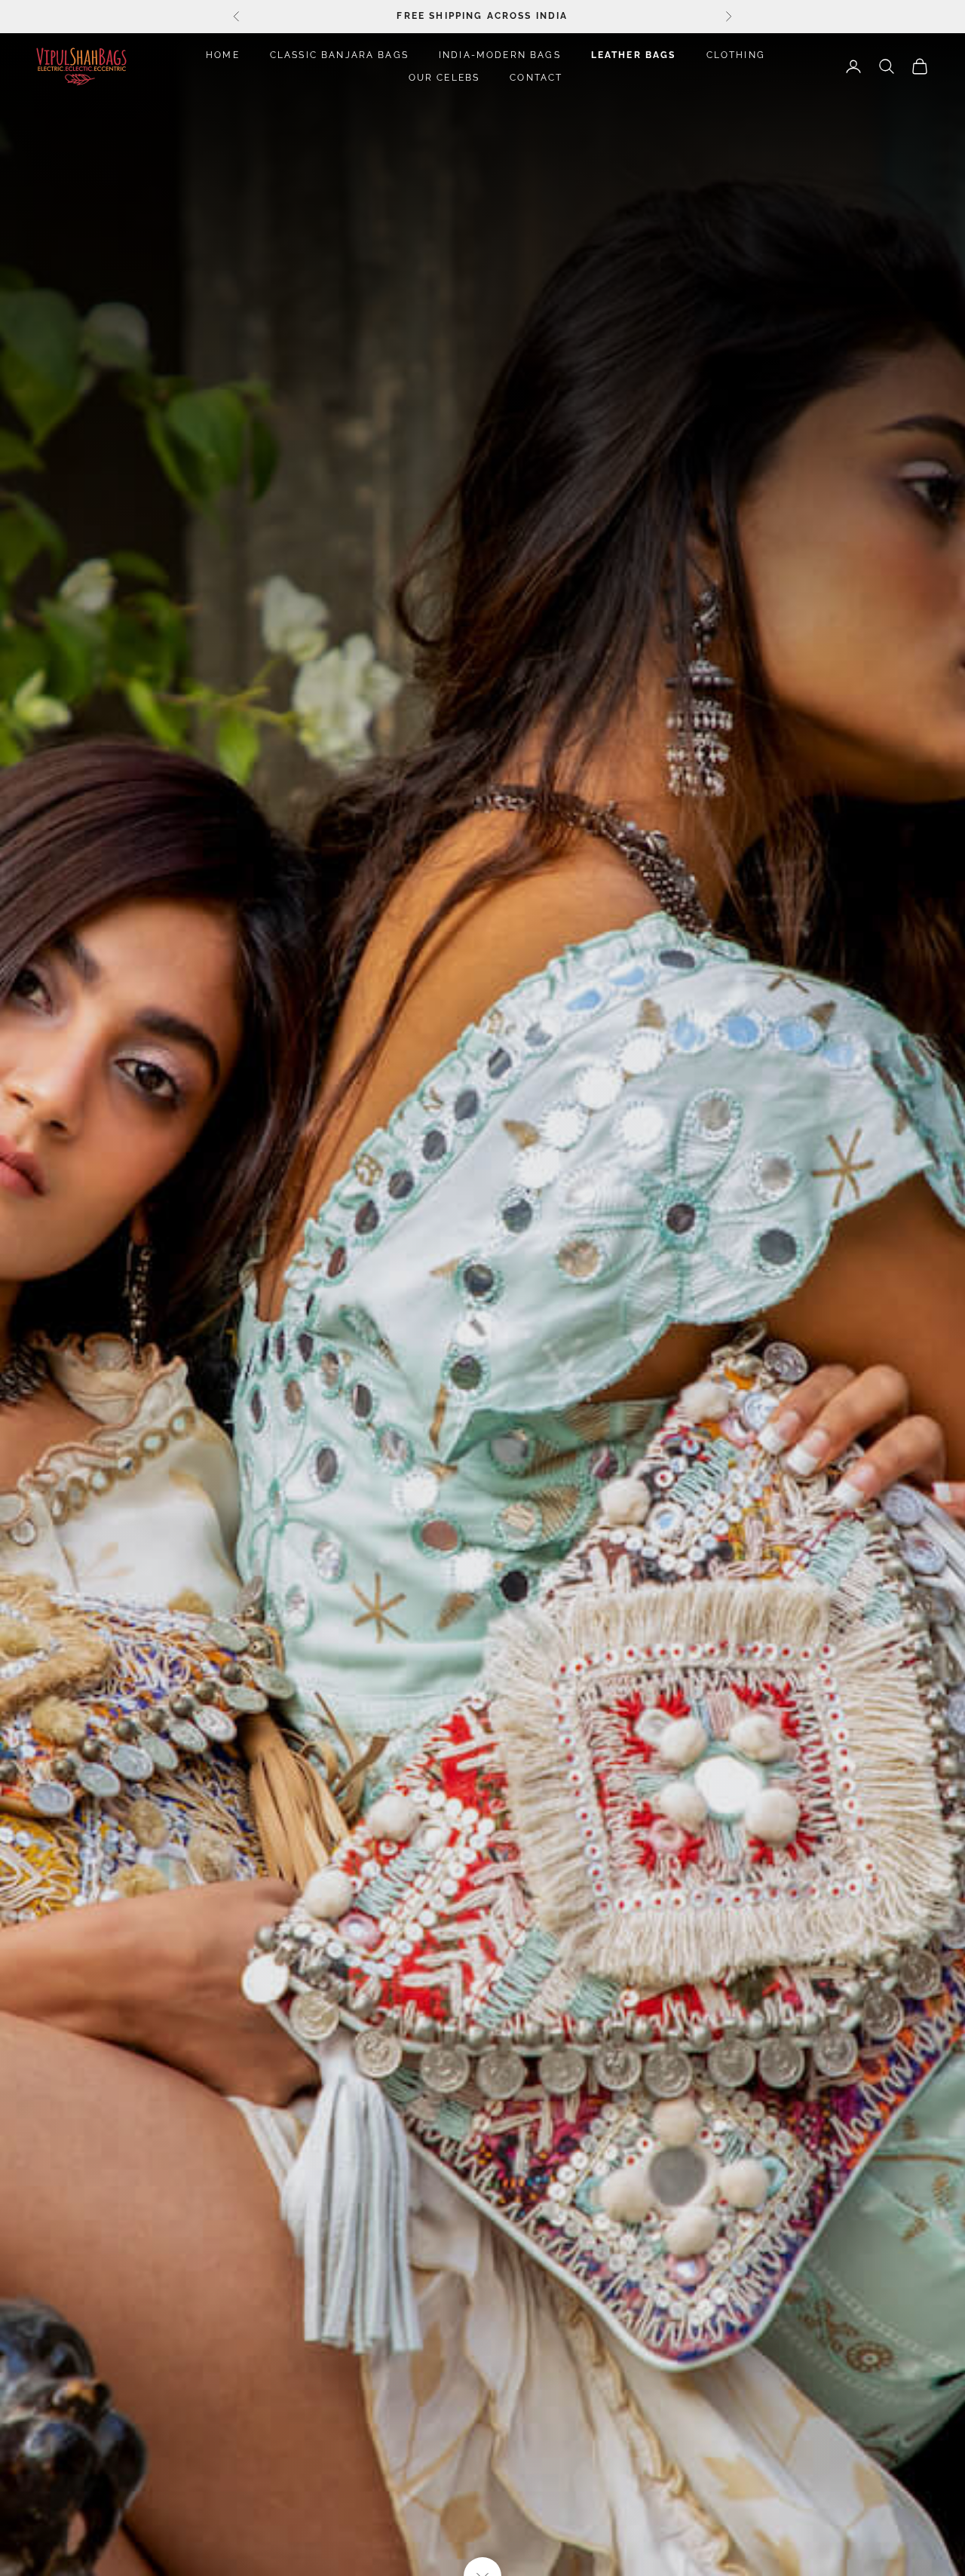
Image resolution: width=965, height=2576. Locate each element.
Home (223, 55)
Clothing (736, 55)
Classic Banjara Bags (339, 55)
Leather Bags (634, 55)
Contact (536, 78)
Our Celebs (444, 78)
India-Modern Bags (500, 55)
